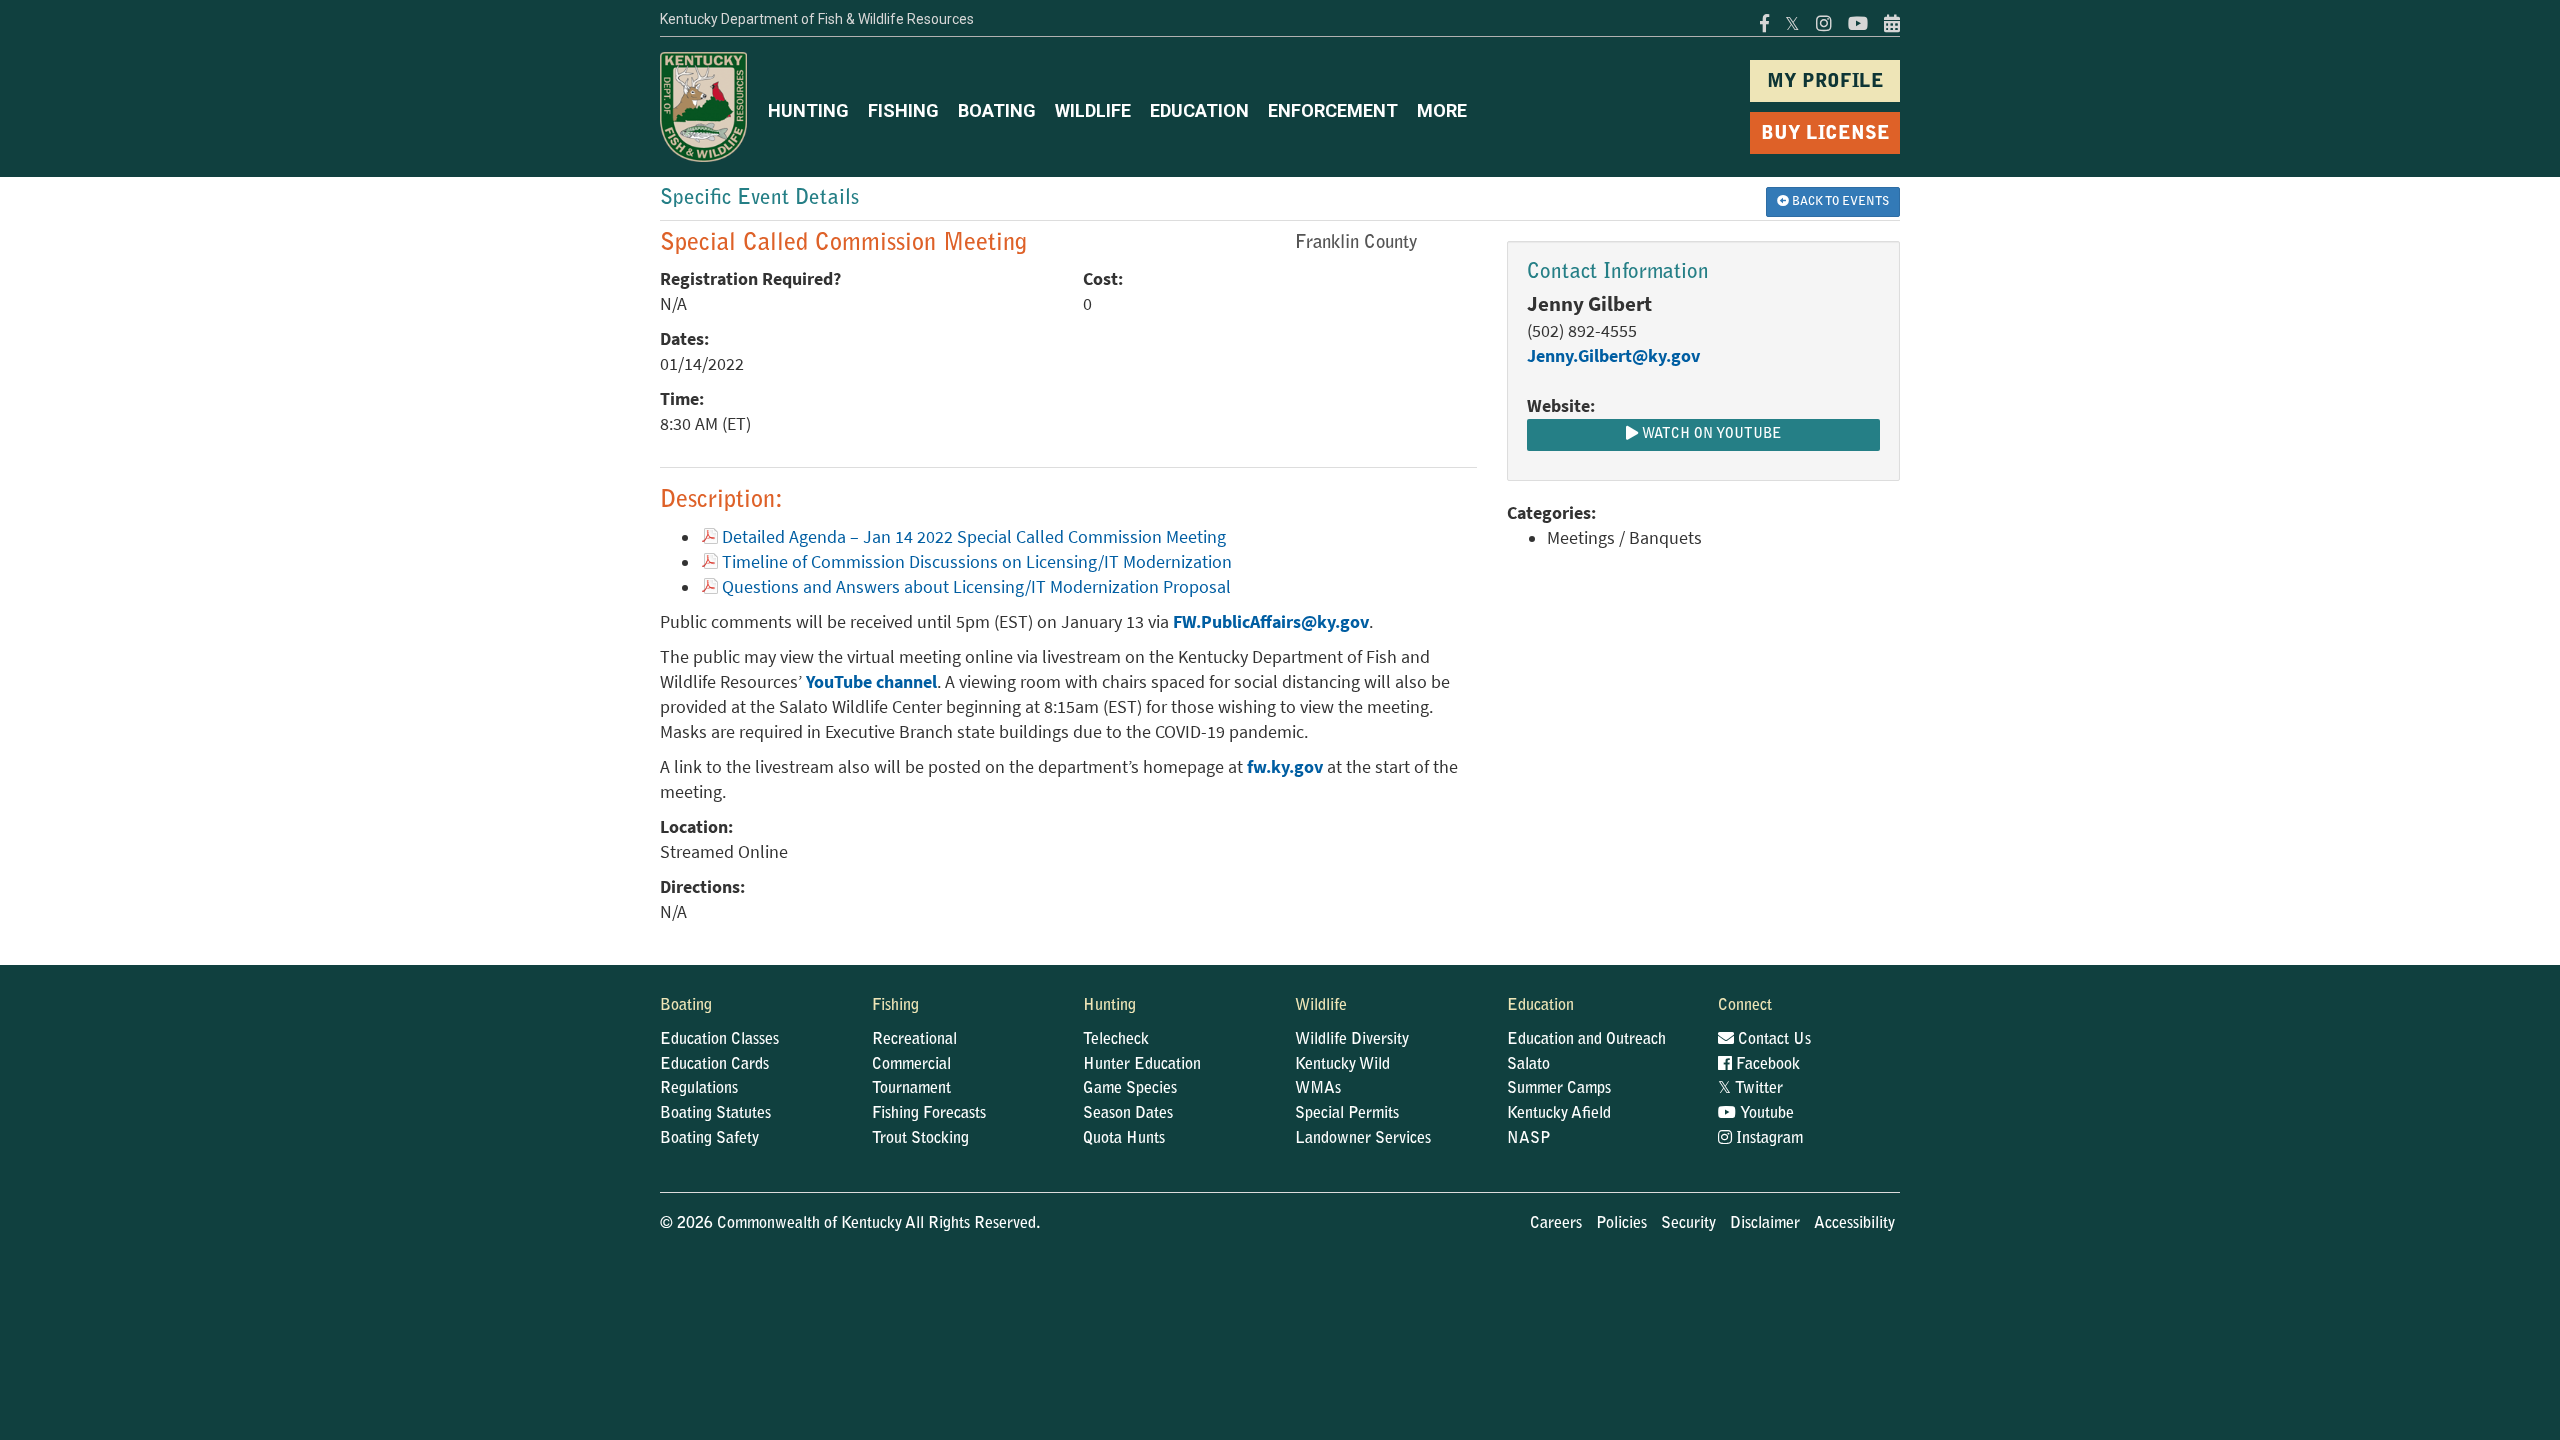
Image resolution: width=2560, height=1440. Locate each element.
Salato (1528, 1065)
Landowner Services (1363, 1139)
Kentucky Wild (1342, 1065)
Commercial (911, 1065)
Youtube (1765, 1114)
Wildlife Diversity (1352, 1040)
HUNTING (808, 110)
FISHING (903, 110)
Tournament (911, 1089)
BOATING (997, 110)
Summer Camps (1559, 1089)
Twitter (1750, 1089)
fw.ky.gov (1285, 767)
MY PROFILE (1825, 82)
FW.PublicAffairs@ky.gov (1271, 622)
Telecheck (1116, 1040)
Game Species (1130, 1089)
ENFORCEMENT (1333, 110)
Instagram (1767, 1139)
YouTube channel (871, 682)
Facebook (1766, 1065)
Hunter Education (1142, 1065)
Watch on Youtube (1709, 435)
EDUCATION (1199, 110)
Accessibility (1854, 1224)
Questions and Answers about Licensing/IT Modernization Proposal (976, 587)
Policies (1621, 1224)
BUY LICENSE (1825, 134)
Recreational (914, 1040)
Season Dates (1128, 1114)
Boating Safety (709, 1139)
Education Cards (714, 1065)
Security (1688, 1224)
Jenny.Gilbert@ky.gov (1613, 356)
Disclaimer (1765, 1224)
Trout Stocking (920, 1139)
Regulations (699, 1089)
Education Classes (719, 1040)
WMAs (1318, 1089)
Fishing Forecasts (929, 1114)
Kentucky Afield (1559, 1114)
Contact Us (1772, 1040)
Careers (1556, 1224)
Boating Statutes (715, 1114)
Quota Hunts (1124, 1139)
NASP (1529, 1139)
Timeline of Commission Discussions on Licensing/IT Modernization (977, 562)
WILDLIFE (1093, 110)
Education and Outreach (1586, 1040)
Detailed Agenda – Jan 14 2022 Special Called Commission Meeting (974, 537)
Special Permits (1347, 1114)
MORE (1442, 110)
